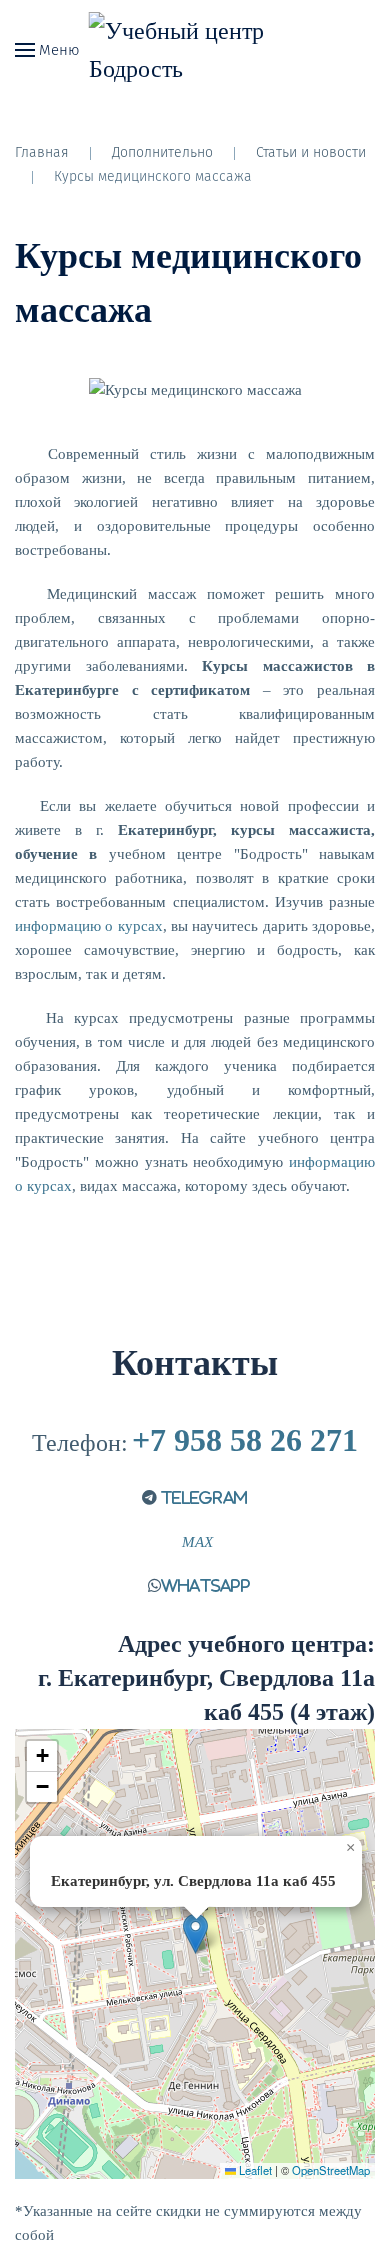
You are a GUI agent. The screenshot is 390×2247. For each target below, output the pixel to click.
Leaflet (254, 2170)
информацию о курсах (89, 926)
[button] (195, 1933)
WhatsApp (206, 1585)
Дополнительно (162, 152)
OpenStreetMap (331, 2170)
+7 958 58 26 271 (245, 1440)
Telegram (202, 1497)
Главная (42, 152)
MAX (195, 1542)
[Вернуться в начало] (195, 50)
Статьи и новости (311, 152)
